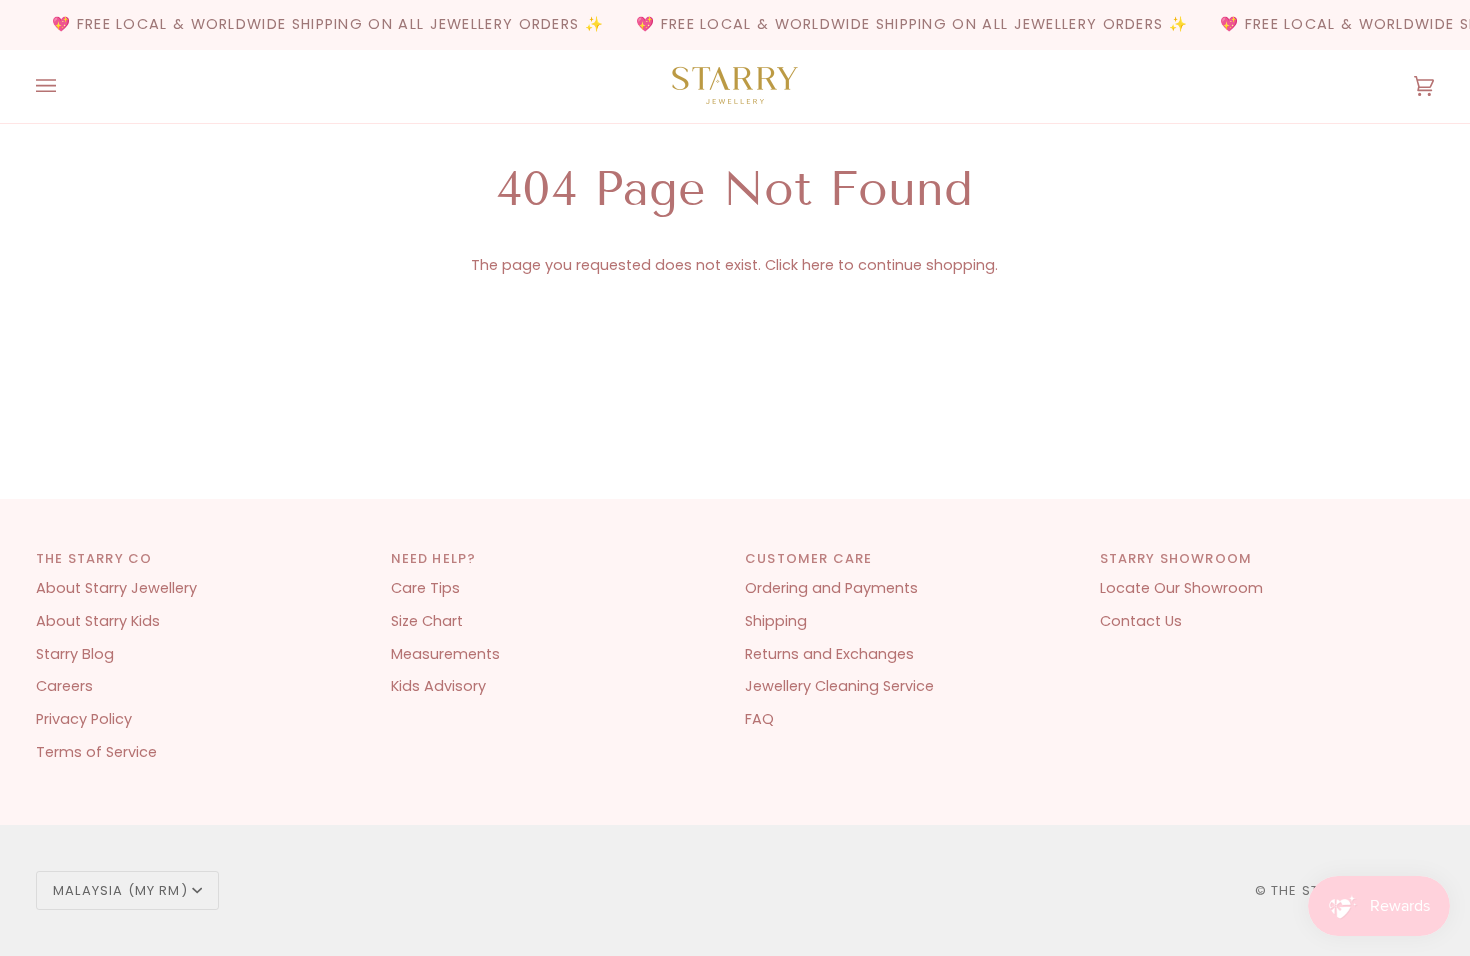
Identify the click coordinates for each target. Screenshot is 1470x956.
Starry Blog (75, 654)
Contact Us (1141, 621)
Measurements (445, 654)
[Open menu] (66, 86)
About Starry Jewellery (116, 588)
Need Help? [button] (434, 558)
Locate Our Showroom (1181, 588)
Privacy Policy (84, 719)
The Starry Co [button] (94, 558)
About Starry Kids (98, 621)
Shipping (776, 621)
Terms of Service (96, 752)
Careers (64, 686)
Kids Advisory (438, 686)
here (818, 265)
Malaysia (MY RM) (120, 890)
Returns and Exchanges (829, 654)
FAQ (759, 719)
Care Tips (425, 588)
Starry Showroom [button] (1176, 558)
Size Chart (427, 621)
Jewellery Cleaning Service (839, 686)
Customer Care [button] (808, 558)
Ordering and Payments (831, 588)
